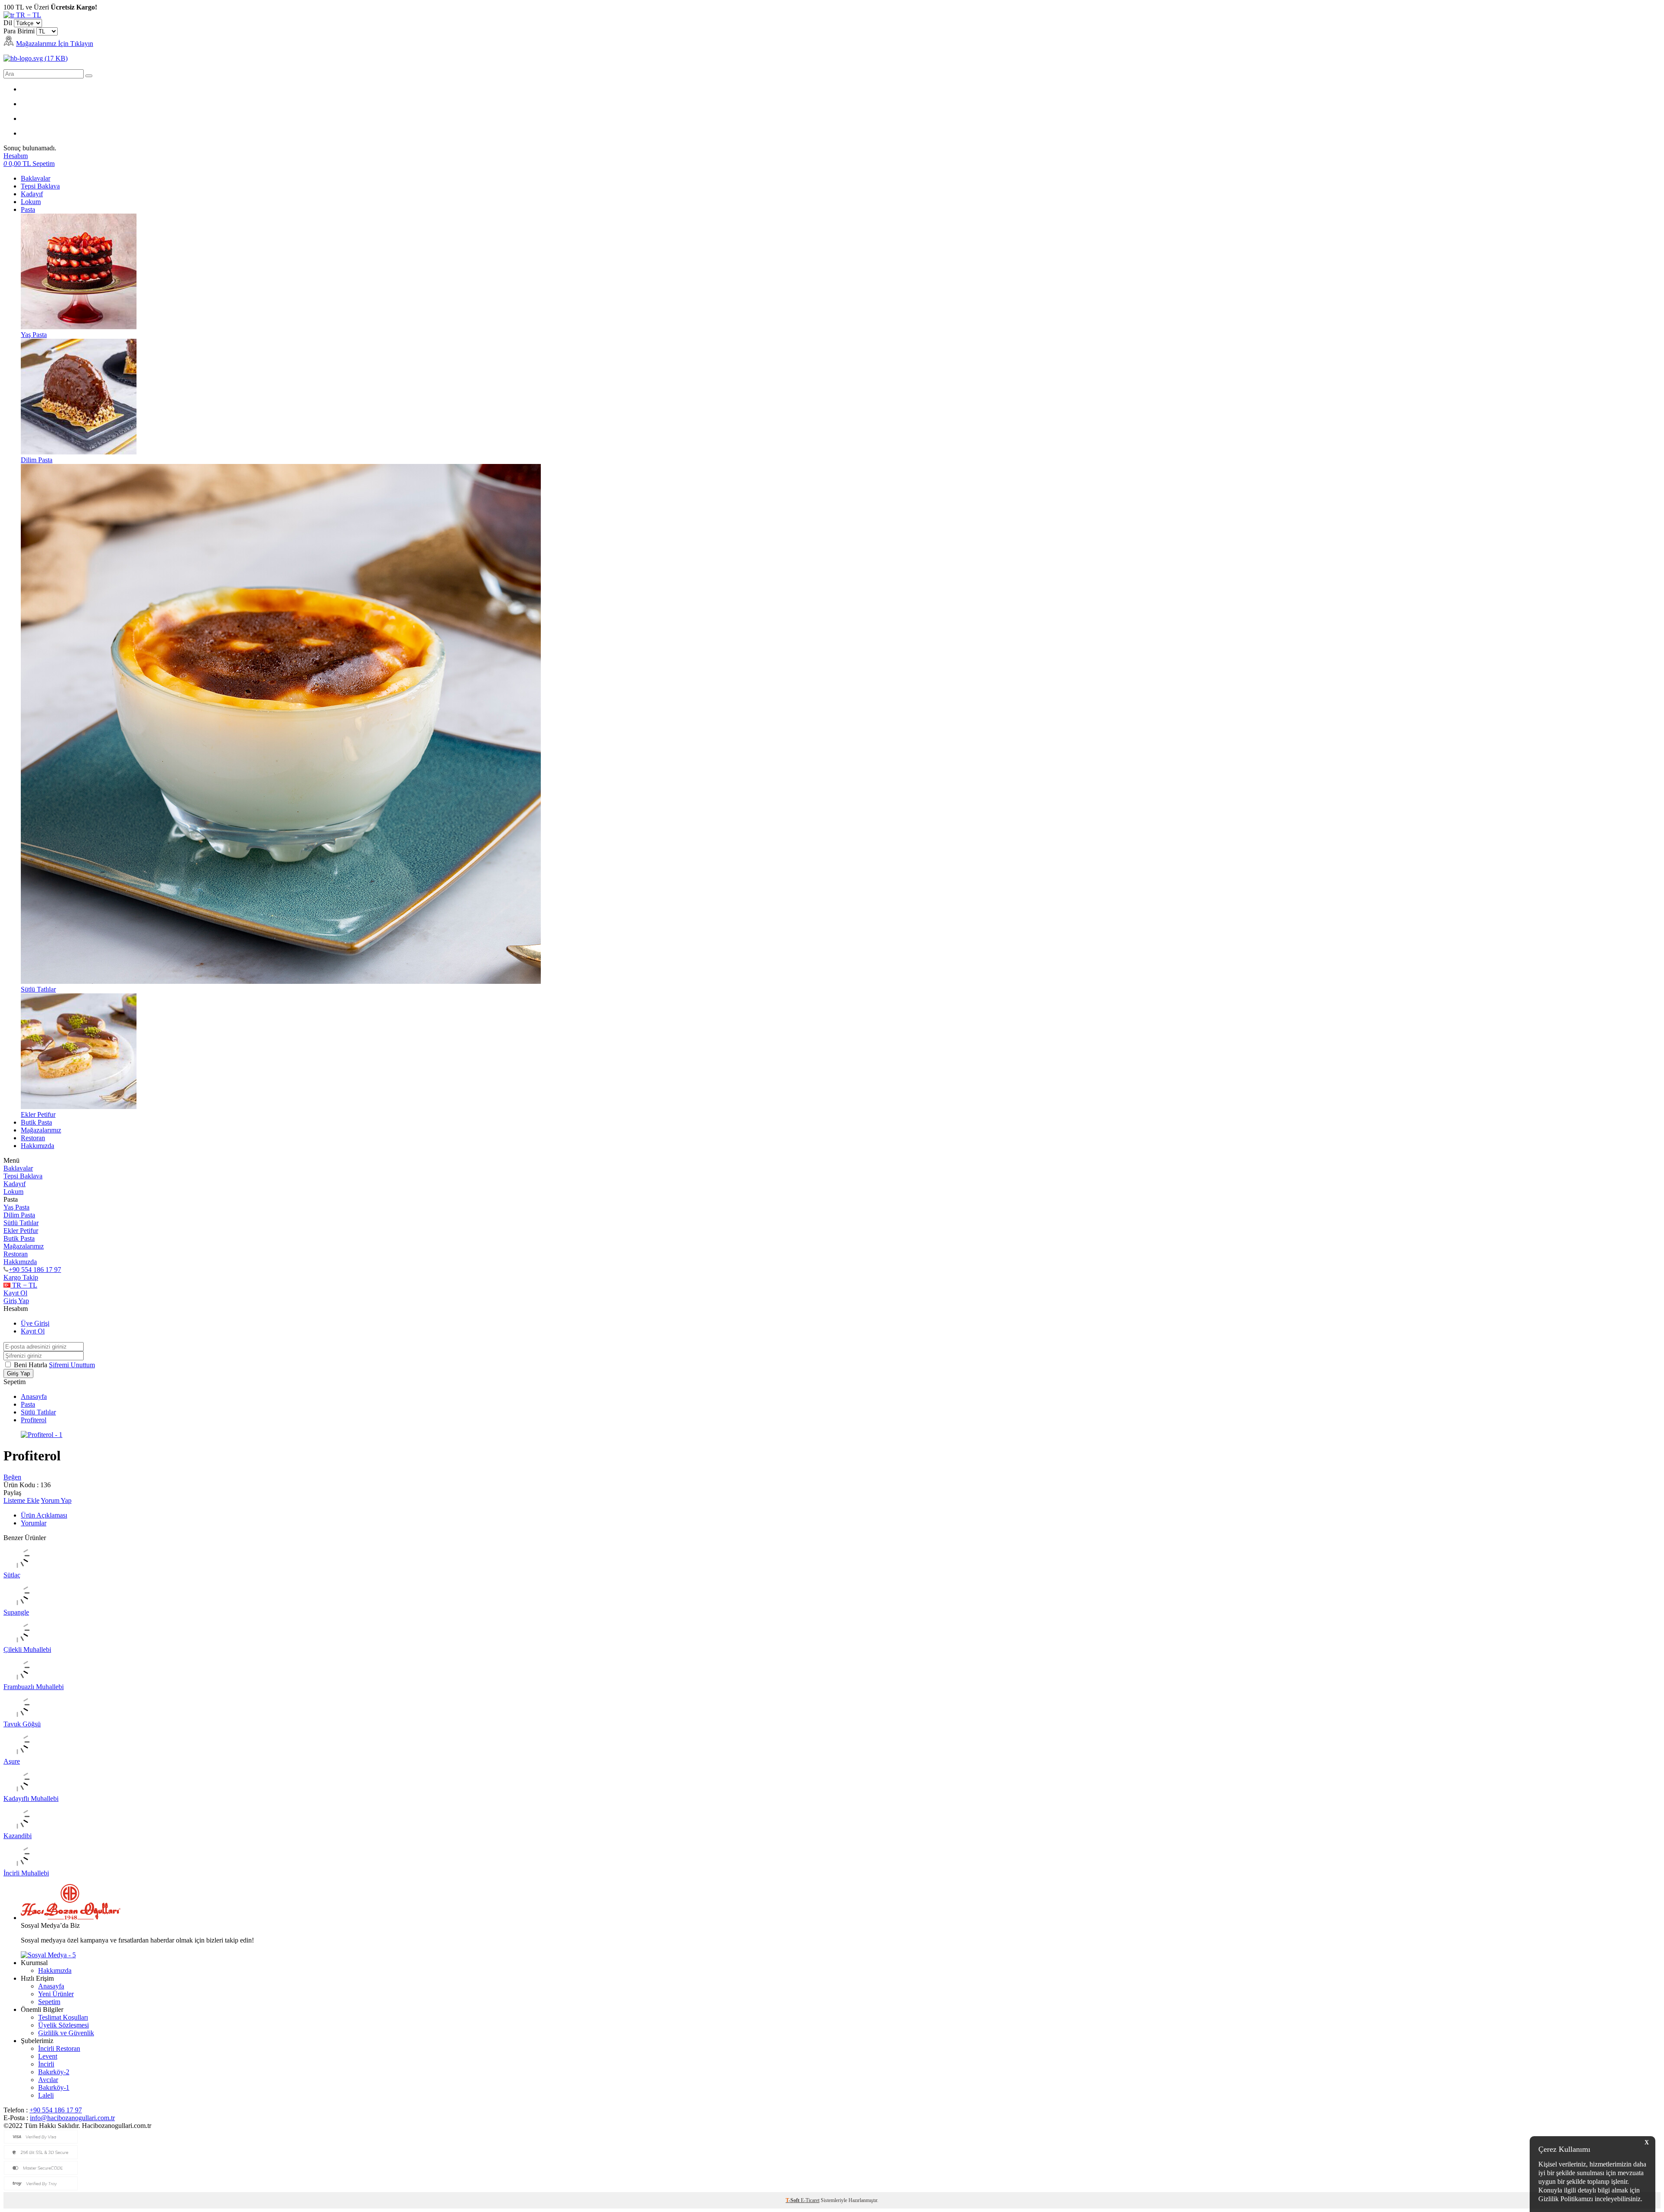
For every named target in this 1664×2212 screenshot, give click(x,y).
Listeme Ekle (21, 1500)
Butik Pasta (36, 1122)
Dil (8, 23)
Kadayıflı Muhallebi (31, 1798)
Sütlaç (12, 1575)
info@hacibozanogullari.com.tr (72, 2118)
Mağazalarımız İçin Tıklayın (55, 44)
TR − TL (28, 15)
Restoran (33, 1138)
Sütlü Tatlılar (21, 1223)
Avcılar (48, 2080)
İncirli (46, 2064)
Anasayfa (34, 1396)
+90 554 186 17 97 (35, 1270)
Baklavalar (36, 178)
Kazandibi (18, 1836)
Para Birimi (19, 31)
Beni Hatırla (31, 1365)
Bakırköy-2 (54, 2072)
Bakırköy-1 (54, 2087)
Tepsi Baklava (40, 186)
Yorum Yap (56, 1500)
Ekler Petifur (21, 1231)
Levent (48, 2056)
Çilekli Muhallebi (27, 1649)
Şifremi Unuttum (72, 1365)
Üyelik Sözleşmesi (63, 2025)
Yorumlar (34, 1523)
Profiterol (34, 1420)
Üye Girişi (35, 1323)
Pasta (28, 209)
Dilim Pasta (19, 1215)
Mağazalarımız (41, 1130)
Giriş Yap (16, 1301)
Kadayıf (32, 194)
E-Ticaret (810, 2200)
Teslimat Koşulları (63, 2017)
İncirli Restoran (59, 2048)
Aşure (12, 1761)
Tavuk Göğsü (22, 1724)
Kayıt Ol (15, 1293)
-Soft (793, 2200)
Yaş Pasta (16, 1207)
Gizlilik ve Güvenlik (66, 2033)
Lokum (31, 202)
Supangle (16, 1612)
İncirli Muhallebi (26, 1873)
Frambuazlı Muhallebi (34, 1687)
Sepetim (49, 2002)
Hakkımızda (37, 1146)
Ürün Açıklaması (44, 1515)
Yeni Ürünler (56, 1994)
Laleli (46, 2095)
